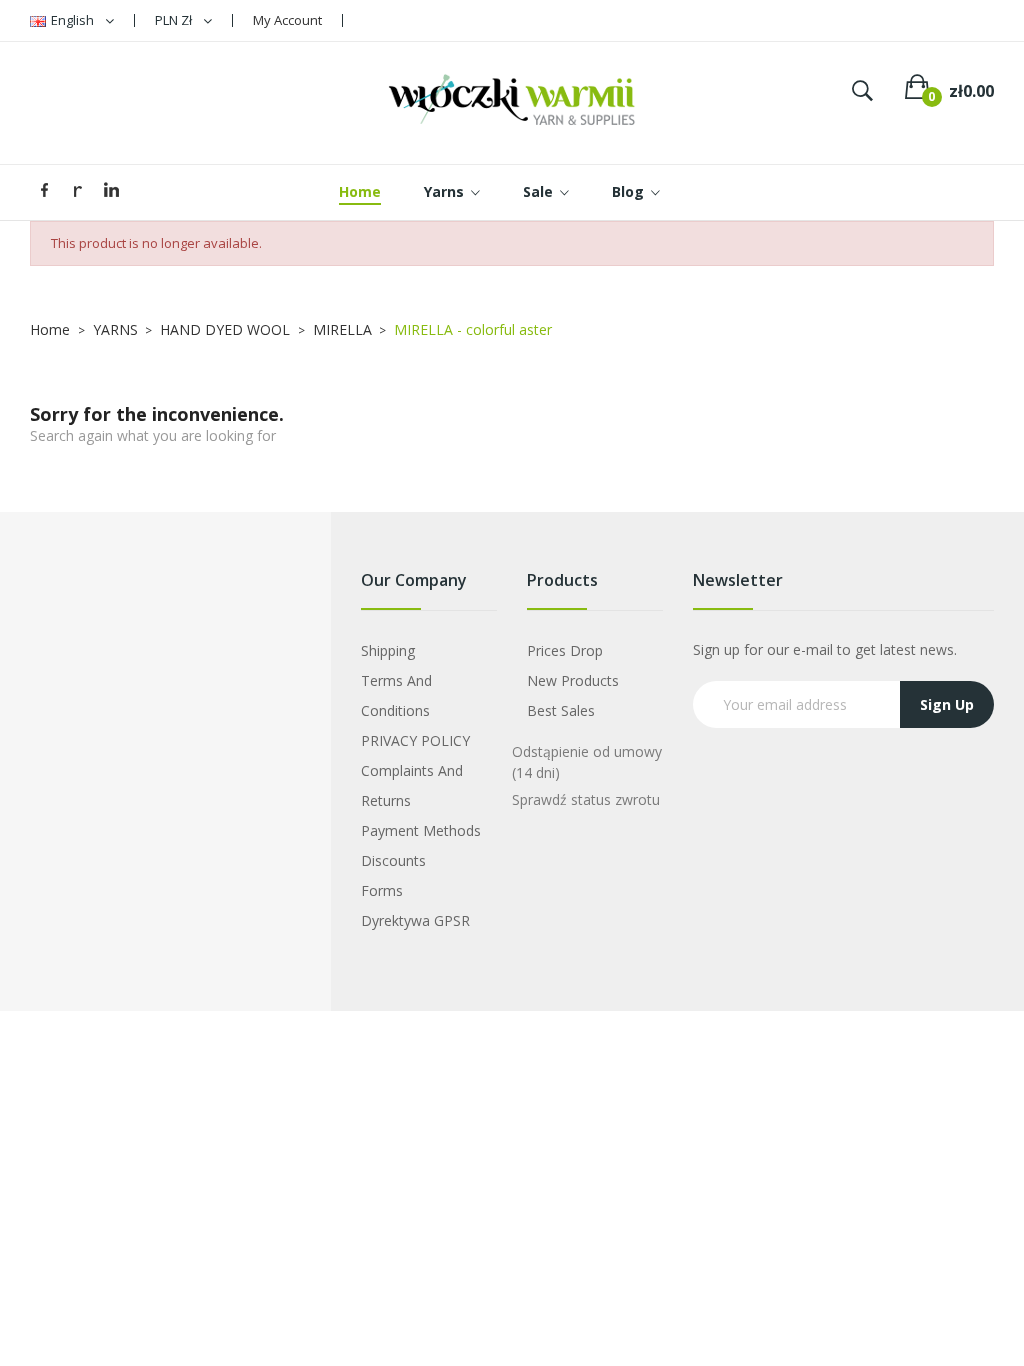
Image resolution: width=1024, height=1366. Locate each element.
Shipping (388, 650)
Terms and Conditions (396, 695)
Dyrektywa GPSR (415, 920)
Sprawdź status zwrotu (586, 799)
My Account (287, 20)
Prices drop (565, 650)
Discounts (393, 860)
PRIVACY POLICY (415, 740)
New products (573, 680)
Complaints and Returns (412, 785)
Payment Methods (421, 830)
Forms (382, 890)
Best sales (561, 710)
